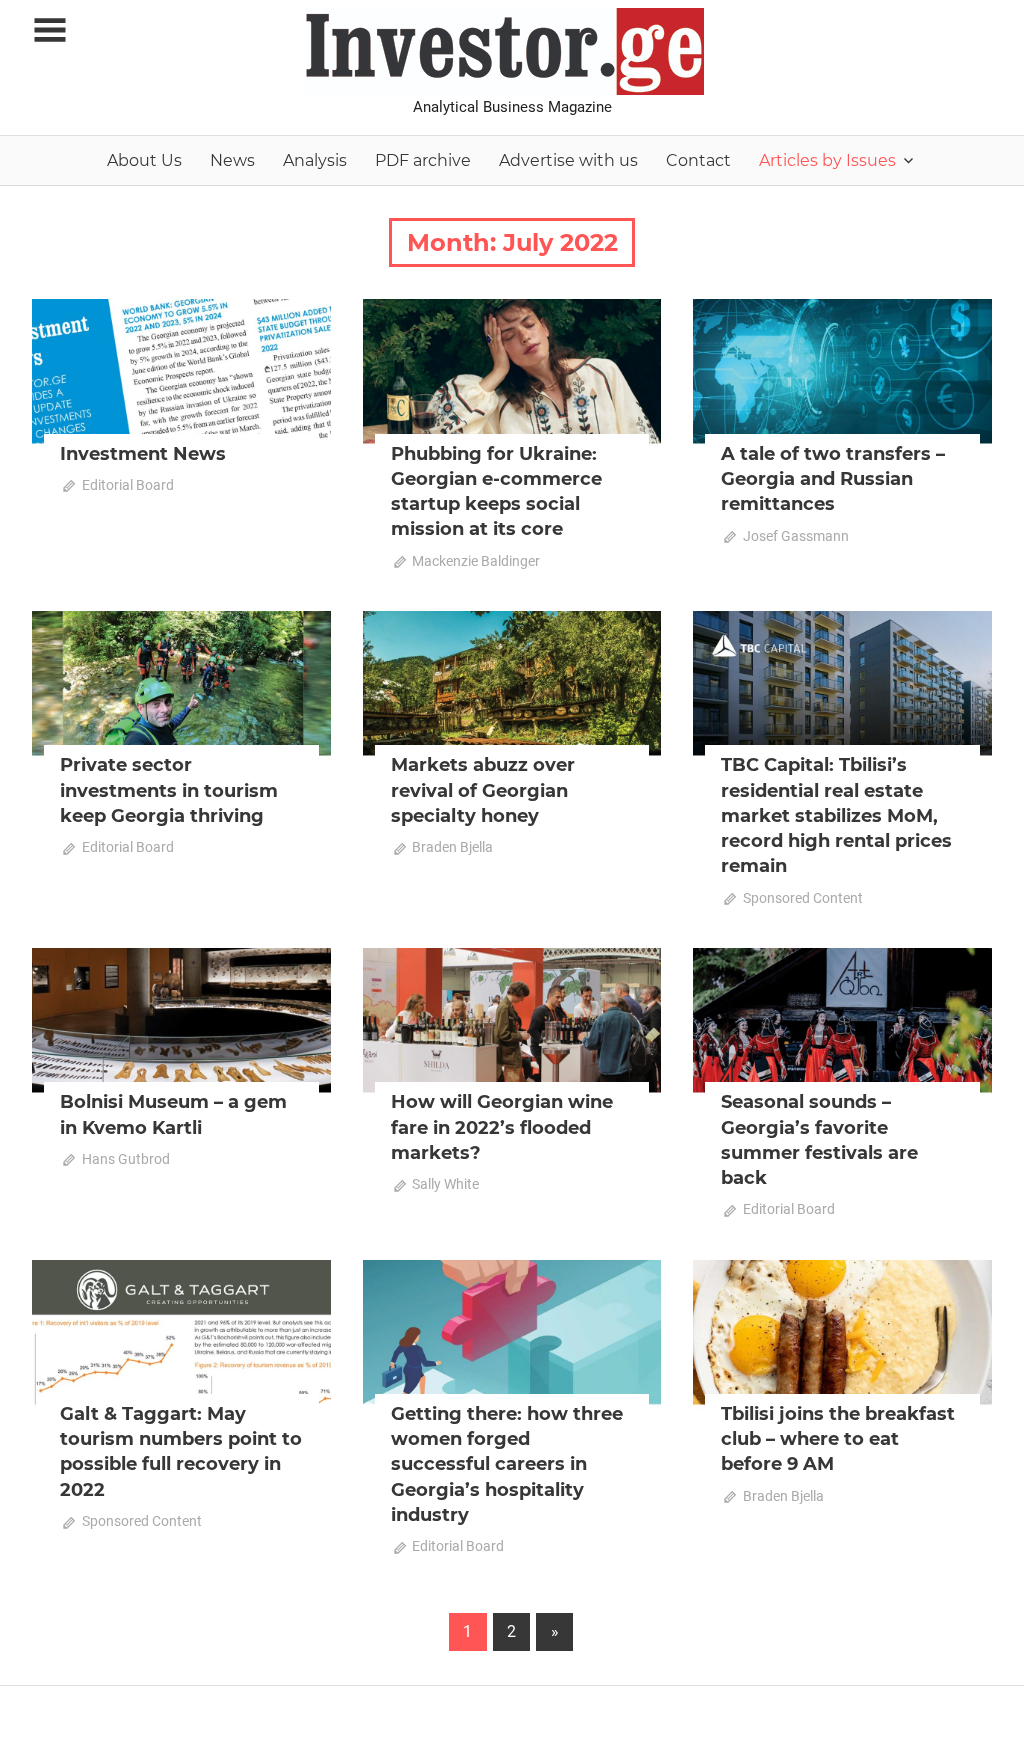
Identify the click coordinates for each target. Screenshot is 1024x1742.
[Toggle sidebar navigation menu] (50, 30)
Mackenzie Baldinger (476, 561)
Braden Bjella (452, 847)
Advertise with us (568, 160)
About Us (144, 160)
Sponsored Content (803, 898)
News (232, 160)
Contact (698, 160)
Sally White (445, 1184)
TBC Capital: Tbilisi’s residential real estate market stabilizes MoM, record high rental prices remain (836, 815)
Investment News (143, 454)
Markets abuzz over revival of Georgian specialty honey (483, 790)
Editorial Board (128, 485)
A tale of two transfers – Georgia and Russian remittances (833, 479)
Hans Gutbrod (126, 1159)
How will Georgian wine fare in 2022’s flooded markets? (502, 1127)
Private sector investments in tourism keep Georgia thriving (169, 790)
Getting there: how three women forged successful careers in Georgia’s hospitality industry (507, 1464)
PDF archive (423, 160)
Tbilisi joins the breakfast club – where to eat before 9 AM (838, 1439)
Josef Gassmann (796, 536)
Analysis (315, 160)
